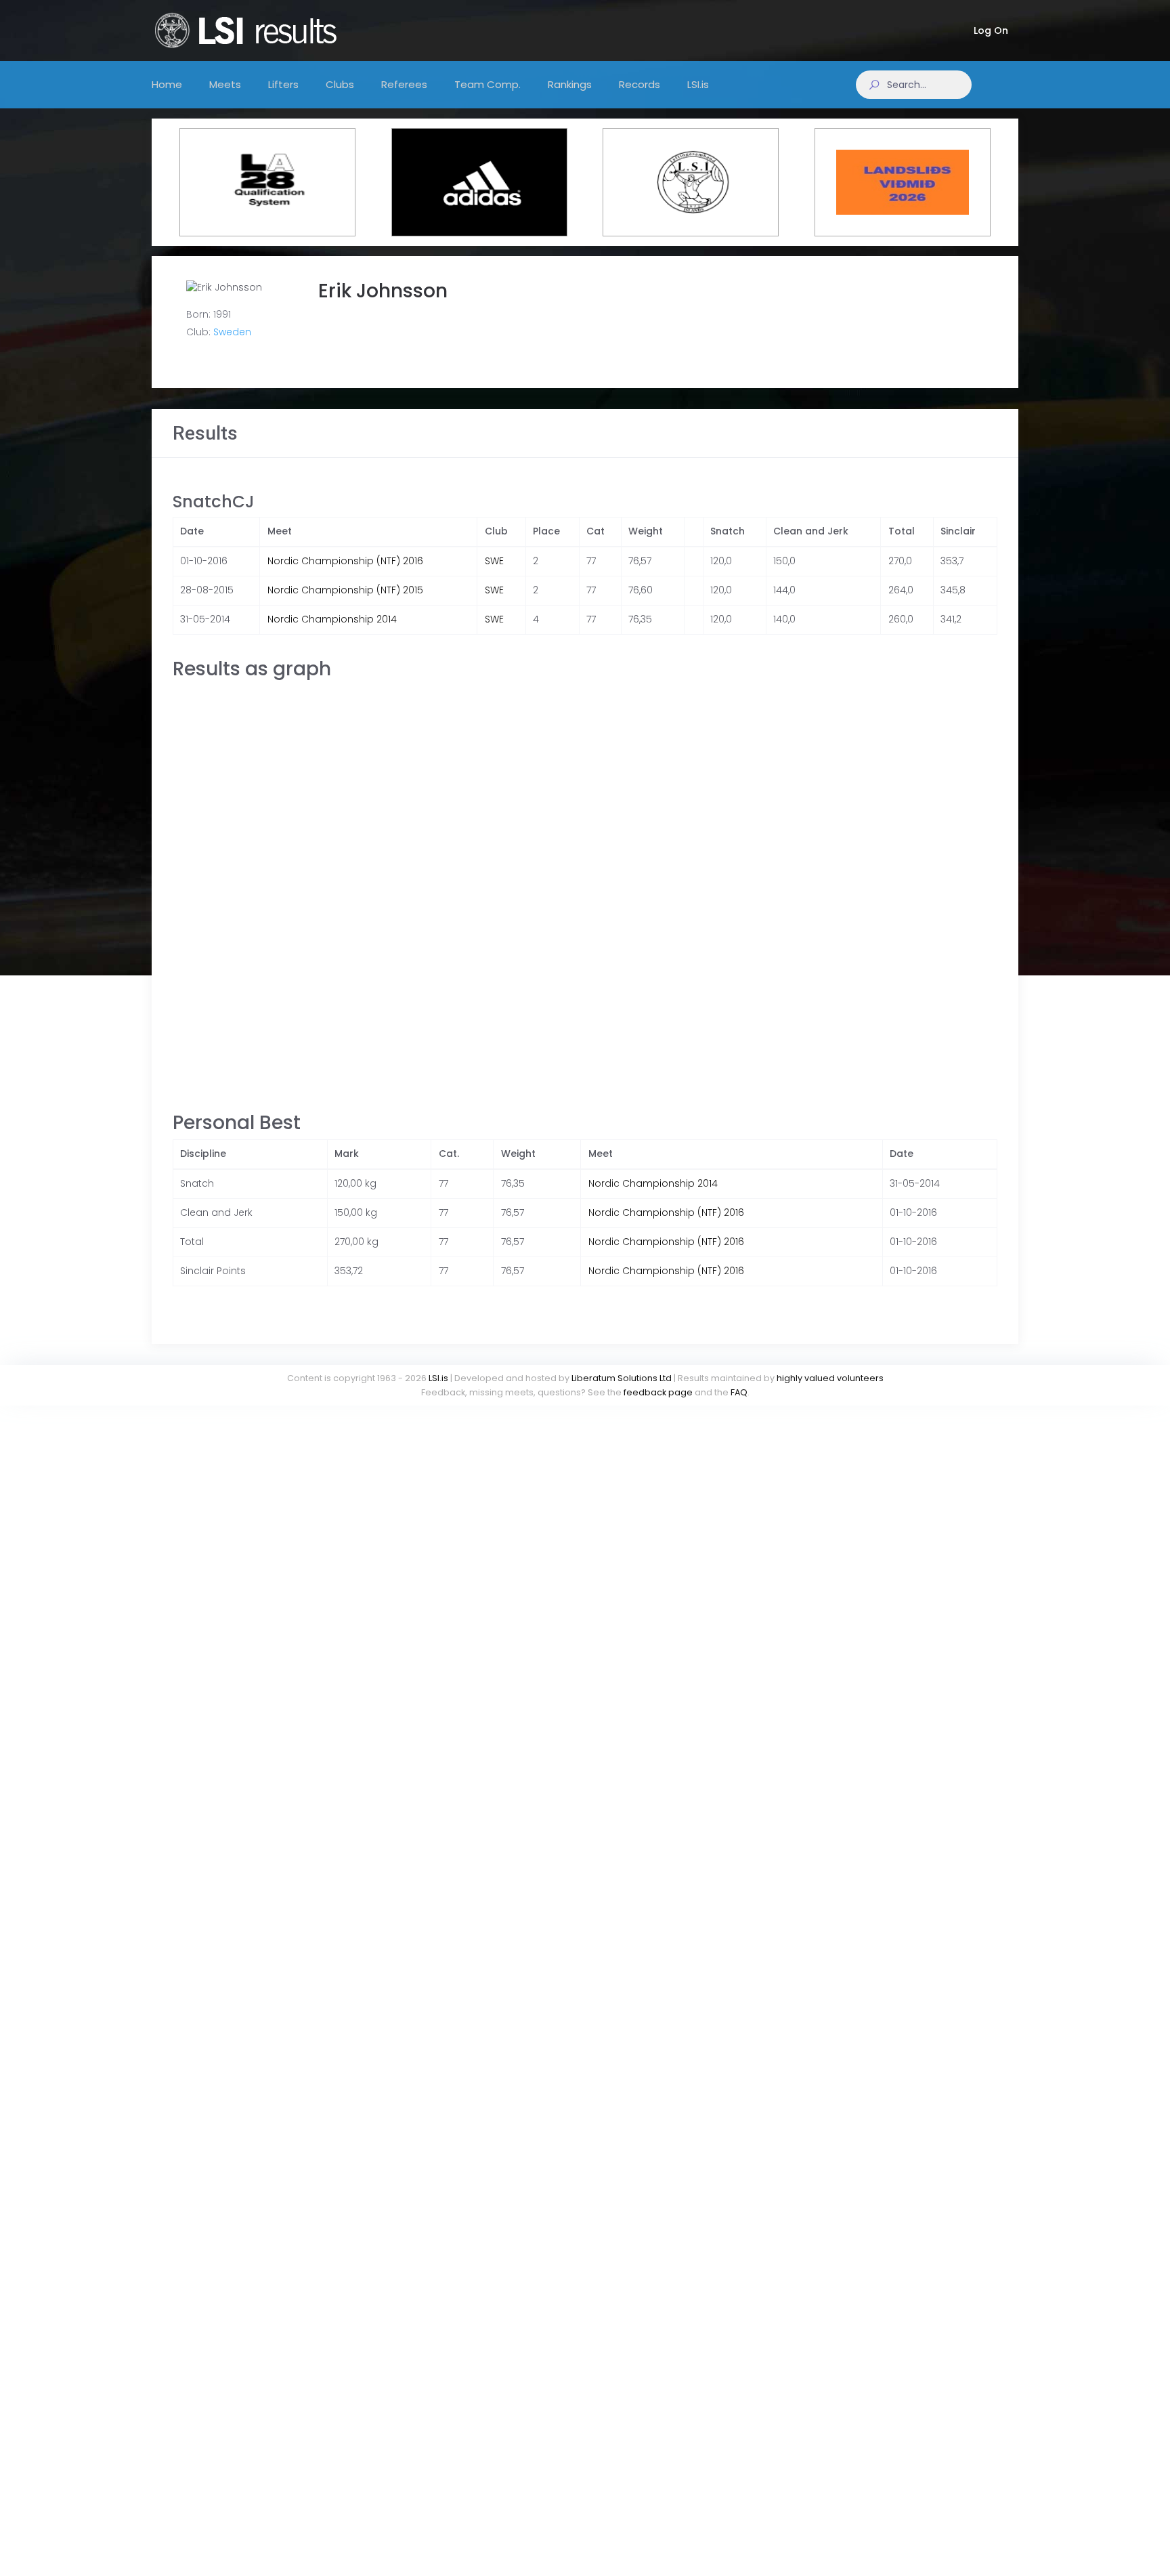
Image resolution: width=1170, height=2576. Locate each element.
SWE (494, 561)
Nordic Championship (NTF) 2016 (345, 561)
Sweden (232, 332)
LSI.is (438, 1378)
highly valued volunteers (830, 1378)
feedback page (658, 1392)
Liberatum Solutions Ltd (622, 1378)
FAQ (739, 1392)
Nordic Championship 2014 (332, 619)
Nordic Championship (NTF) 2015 (345, 590)
